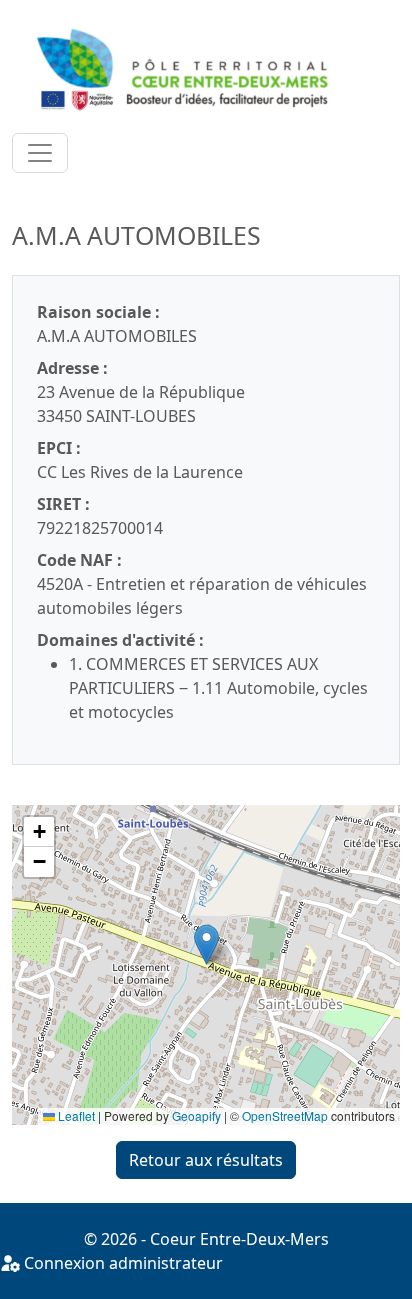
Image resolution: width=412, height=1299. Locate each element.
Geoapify (196, 1115)
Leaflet (75, 1115)
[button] (206, 944)
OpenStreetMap (285, 1115)
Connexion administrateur (121, 1263)
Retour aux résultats (206, 1160)
